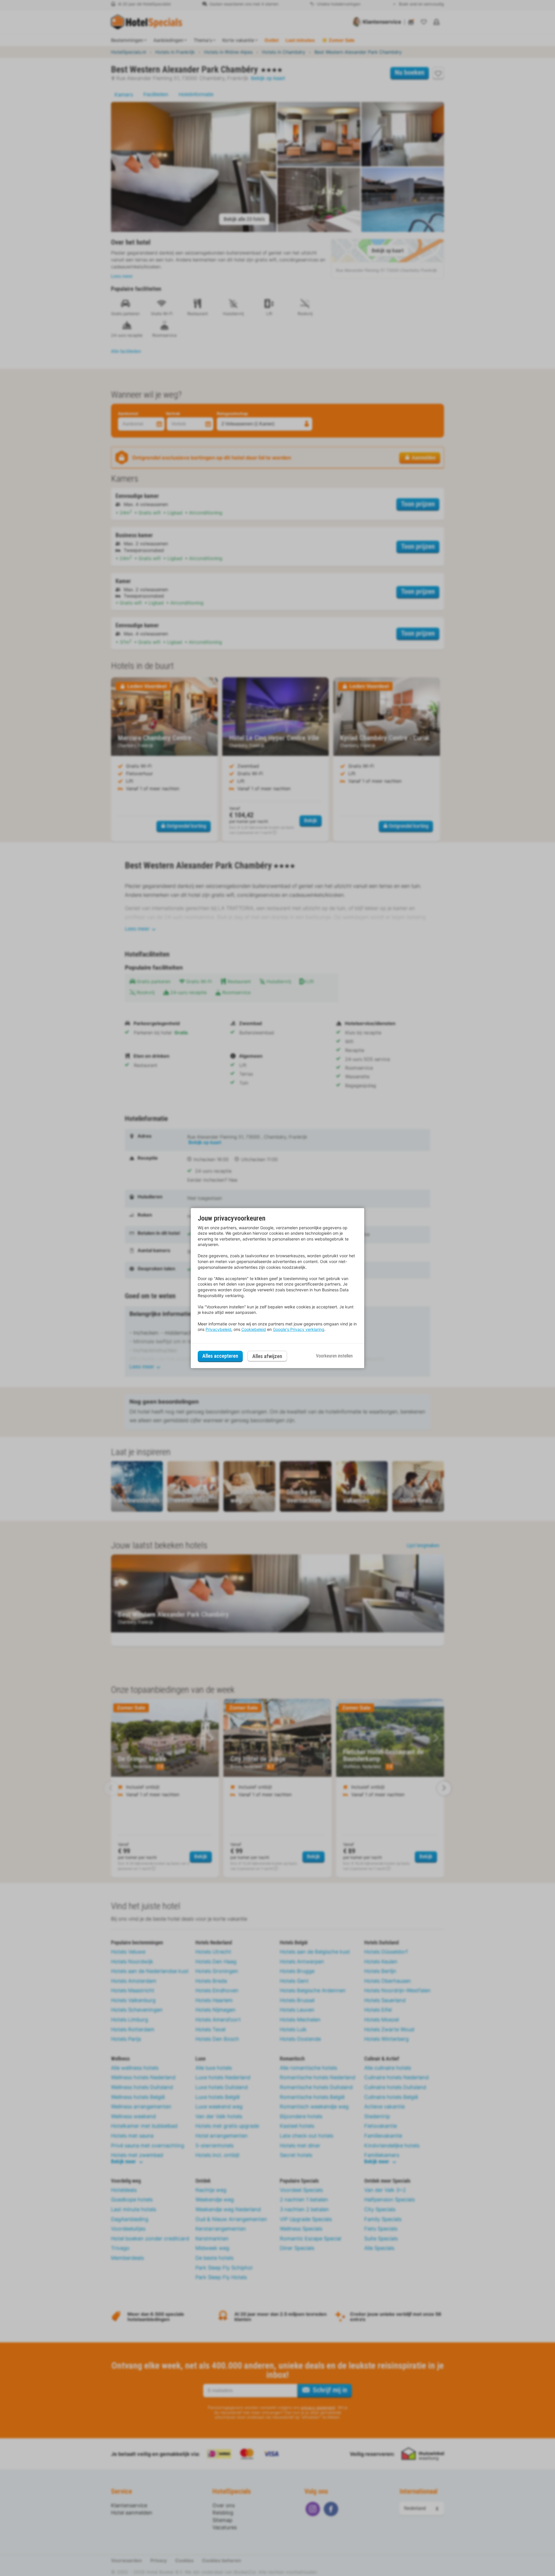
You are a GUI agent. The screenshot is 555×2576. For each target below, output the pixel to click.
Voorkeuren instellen (334, 1356)
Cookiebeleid (254, 1329)
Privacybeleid (218, 1329)
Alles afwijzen (267, 1356)
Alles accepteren (220, 1356)
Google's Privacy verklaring (299, 1329)
